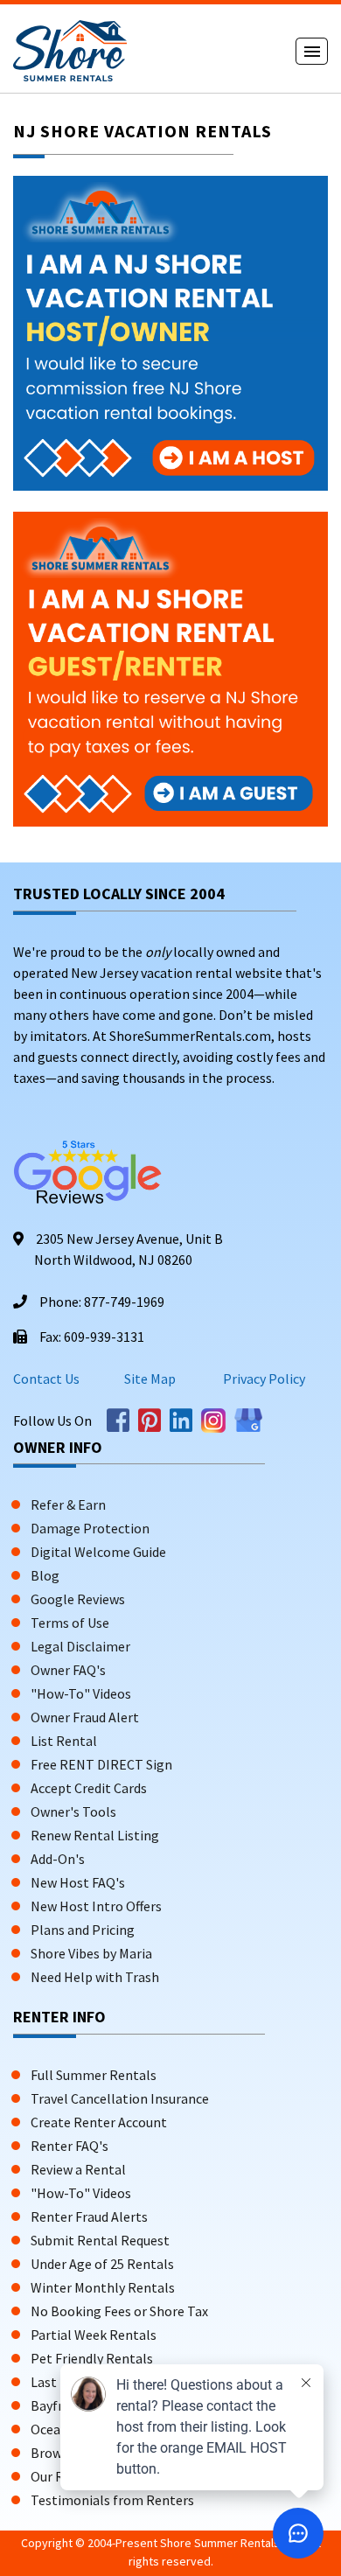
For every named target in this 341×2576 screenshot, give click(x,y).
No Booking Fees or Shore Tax (119, 2311)
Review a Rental (78, 2169)
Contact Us (46, 1379)
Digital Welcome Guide (98, 1552)
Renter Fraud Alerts (89, 2216)
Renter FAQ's (70, 2146)
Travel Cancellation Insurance (120, 2098)
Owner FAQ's (68, 1670)
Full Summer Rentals (94, 2075)
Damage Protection (90, 1528)
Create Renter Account (99, 2122)
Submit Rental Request (100, 2240)
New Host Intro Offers (96, 1906)
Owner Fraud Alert (85, 1717)
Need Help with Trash (95, 1977)
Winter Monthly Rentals (103, 2287)
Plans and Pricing (83, 1930)
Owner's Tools (73, 1812)
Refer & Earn (68, 1504)
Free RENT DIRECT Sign (101, 1764)
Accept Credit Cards (89, 1788)
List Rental (64, 1741)
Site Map (150, 1379)
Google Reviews (78, 1599)
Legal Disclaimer (80, 1646)
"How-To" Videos (81, 1693)
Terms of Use (70, 1623)
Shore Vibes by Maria (91, 1953)
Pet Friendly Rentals (92, 2358)
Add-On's (58, 1859)
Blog (45, 1575)
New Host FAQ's (78, 1882)
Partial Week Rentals (94, 2335)
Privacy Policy (263, 1379)
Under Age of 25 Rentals (102, 2264)
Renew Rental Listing (95, 1835)
